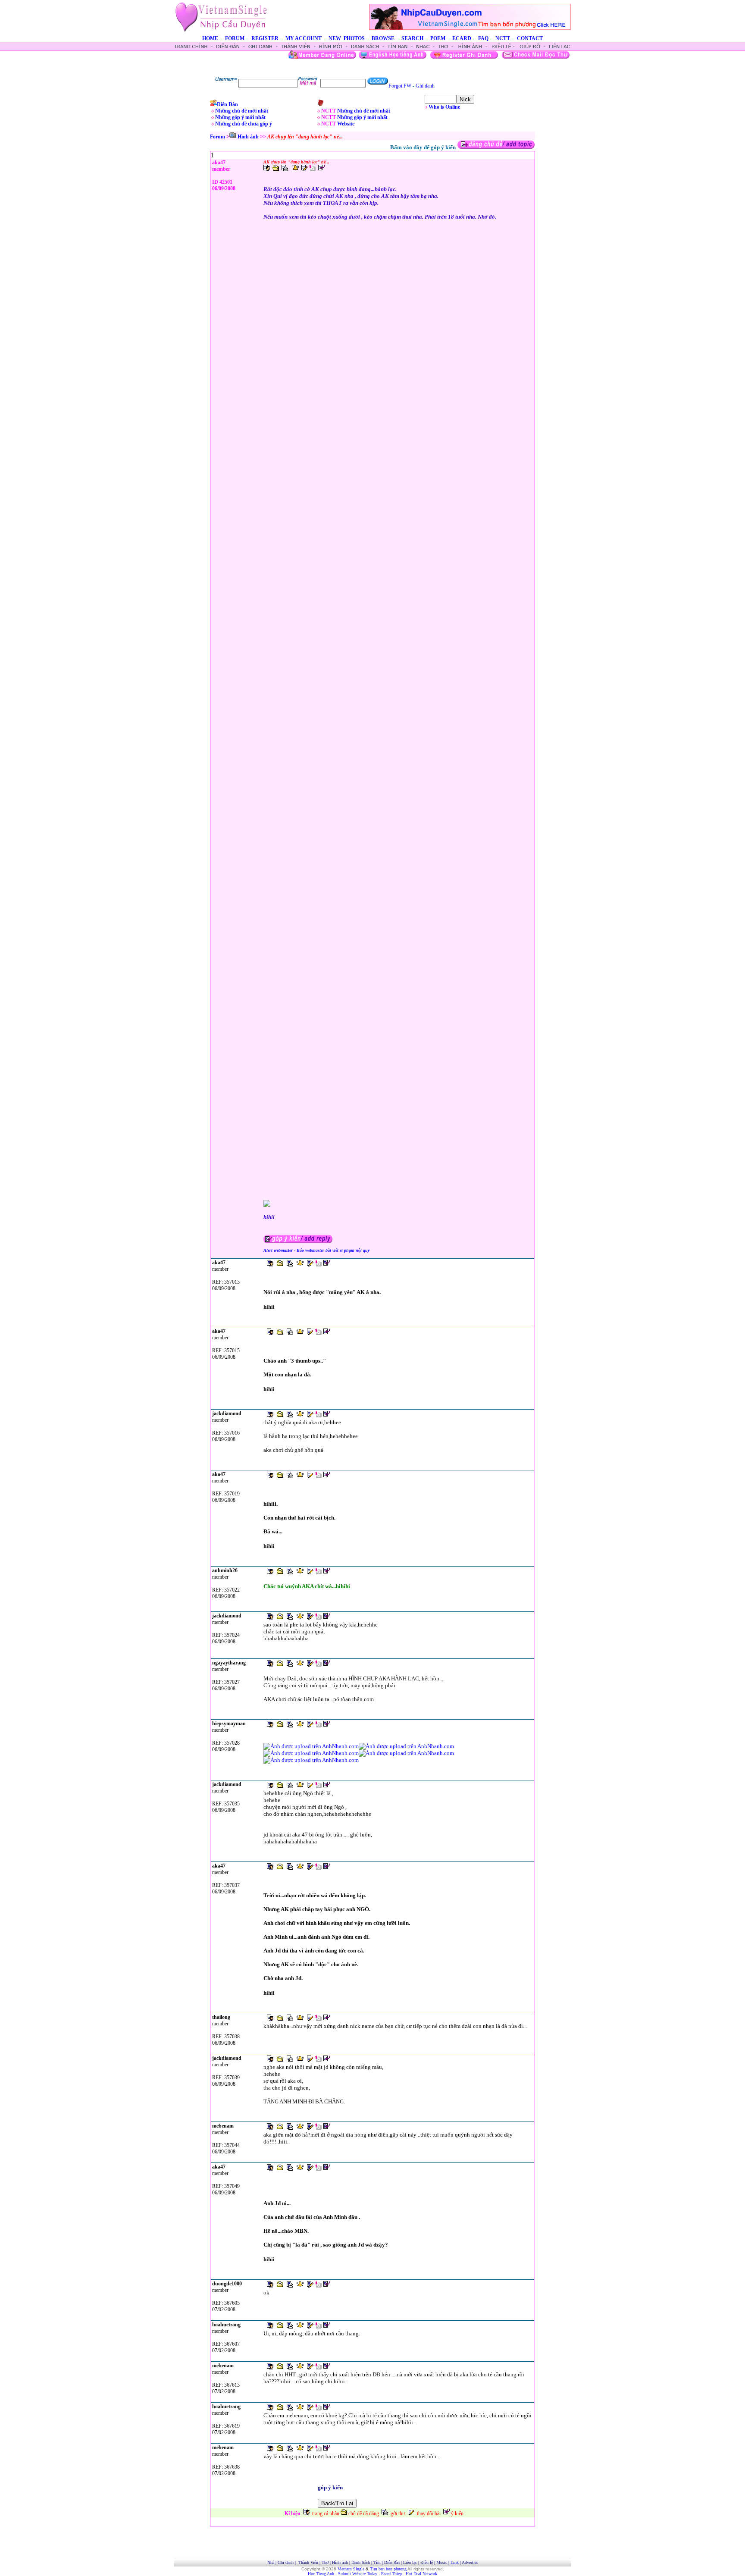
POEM (438, 38)
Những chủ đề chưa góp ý (244, 124)
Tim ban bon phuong (388, 2569)
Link (455, 2562)
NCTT (503, 38)
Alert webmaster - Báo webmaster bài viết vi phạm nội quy (316, 1250)
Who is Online (444, 107)
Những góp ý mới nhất (240, 117)
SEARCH (412, 38)
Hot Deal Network (421, 2574)
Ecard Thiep (391, 2574)
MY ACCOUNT (304, 38)
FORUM (235, 38)
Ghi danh (425, 86)
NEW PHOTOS (347, 38)
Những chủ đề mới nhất (242, 111)
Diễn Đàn (227, 104)
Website (346, 124)
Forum (218, 137)
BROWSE (383, 38)
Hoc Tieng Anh (321, 2574)
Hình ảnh (248, 137)
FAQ (483, 38)
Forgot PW (400, 86)
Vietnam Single (351, 2569)
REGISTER (265, 38)
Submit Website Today (358, 2574)
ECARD (462, 38)
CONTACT (530, 38)
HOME (210, 38)
